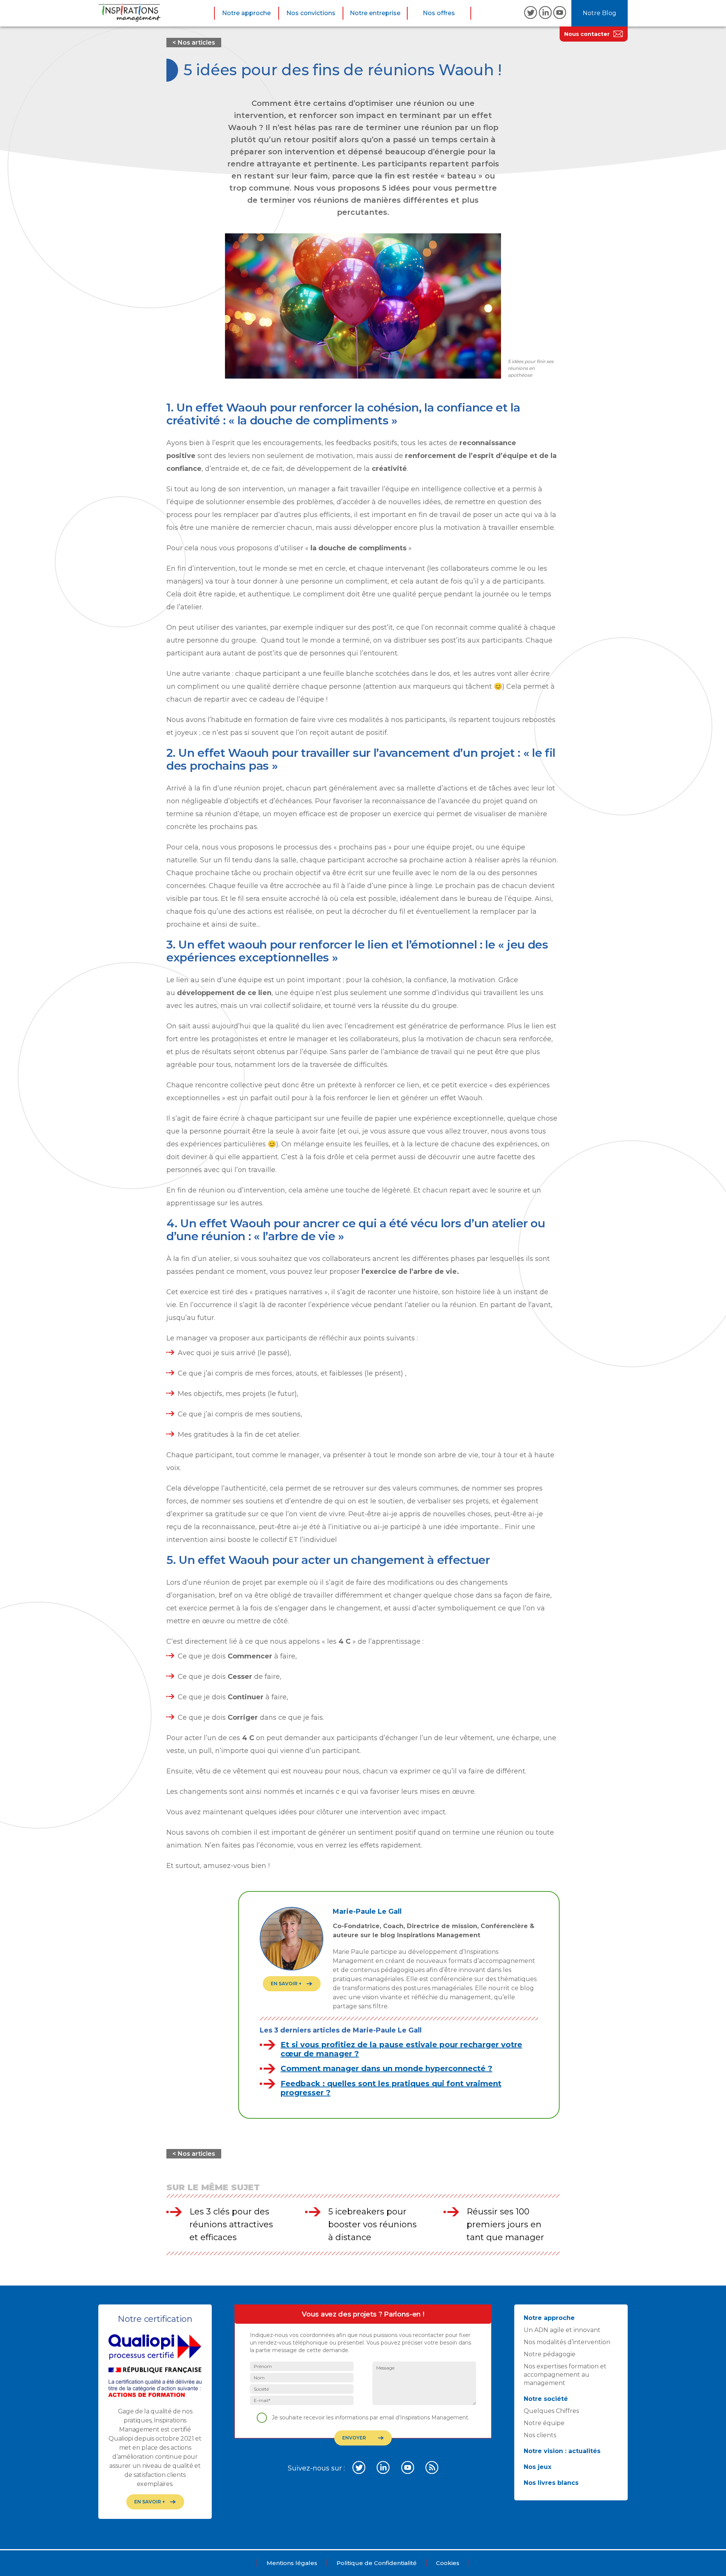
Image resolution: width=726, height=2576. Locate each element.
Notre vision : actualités (562, 2451)
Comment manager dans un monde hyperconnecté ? (386, 2068)
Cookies (448, 2563)
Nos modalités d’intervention (567, 2342)
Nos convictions (311, 13)
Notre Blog (600, 13)
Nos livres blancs (551, 2483)
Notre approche (246, 13)
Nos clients (540, 2435)
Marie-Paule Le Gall (367, 1911)
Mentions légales (292, 2563)
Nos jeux (538, 2467)
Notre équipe (544, 2423)
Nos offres (439, 13)
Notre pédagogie (550, 2354)
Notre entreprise (375, 13)
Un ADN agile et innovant (562, 2330)
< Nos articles (194, 43)
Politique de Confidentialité (377, 2563)
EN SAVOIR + (286, 1984)
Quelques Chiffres (551, 2411)
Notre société (546, 2399)
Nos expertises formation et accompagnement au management (565, 2375)
